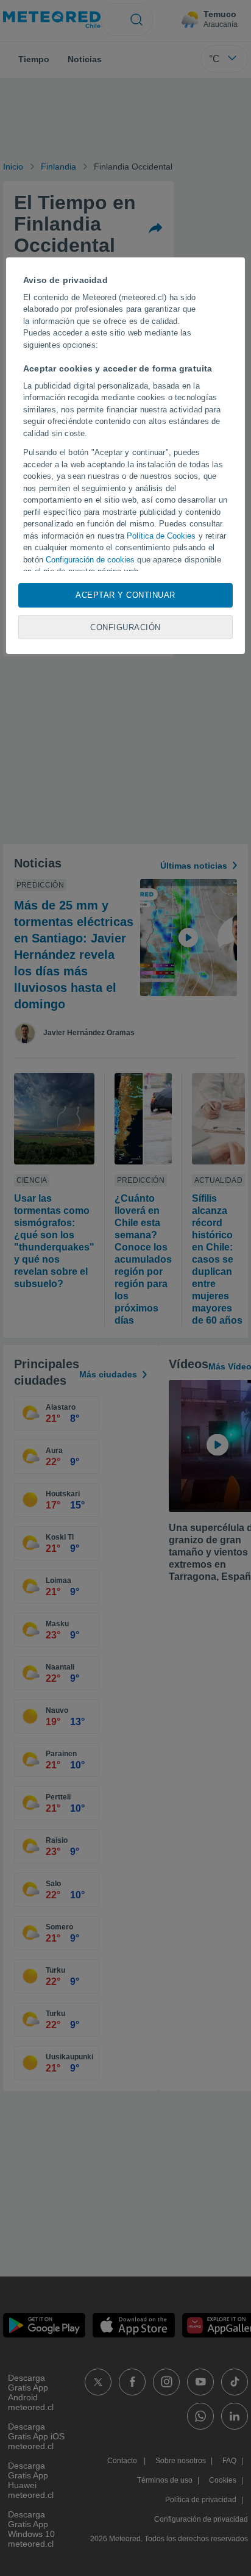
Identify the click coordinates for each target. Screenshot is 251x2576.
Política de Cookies (161, 536)
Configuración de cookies (90, 560)
